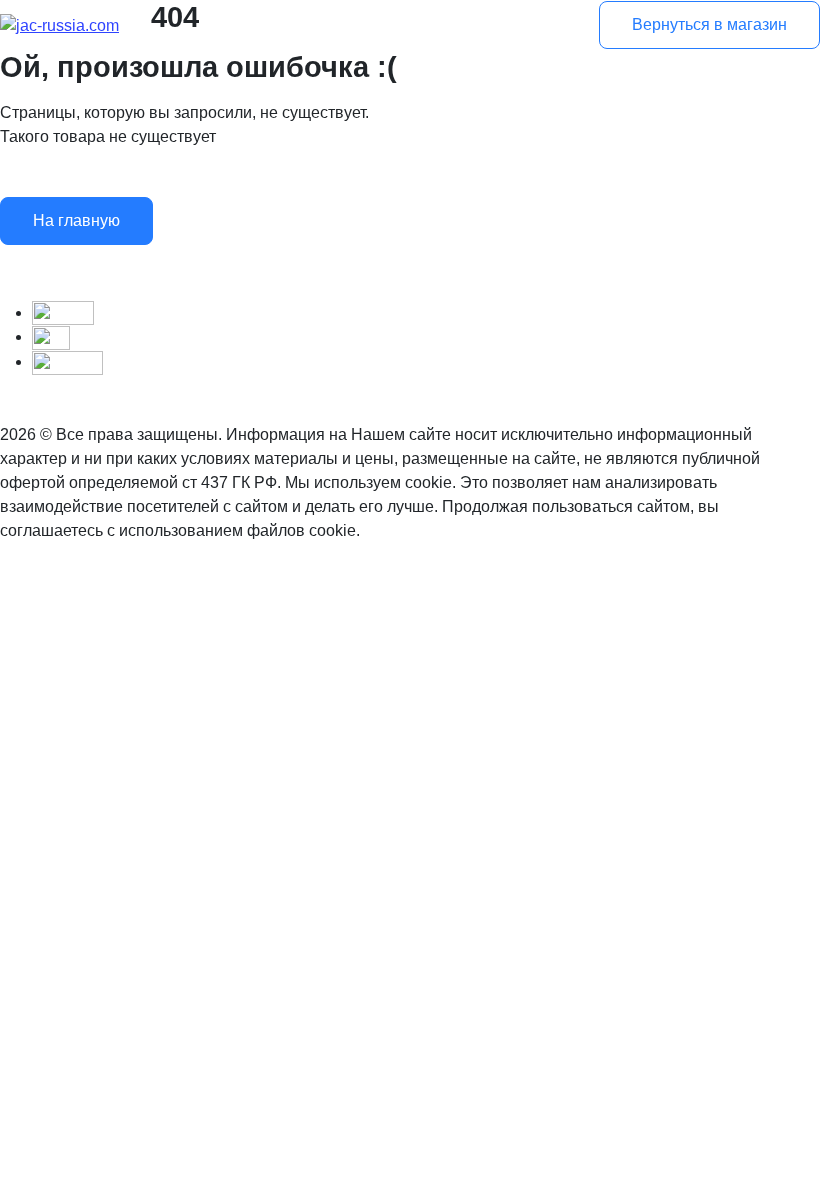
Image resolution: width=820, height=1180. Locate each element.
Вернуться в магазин (709, 24)
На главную (76, 220)
